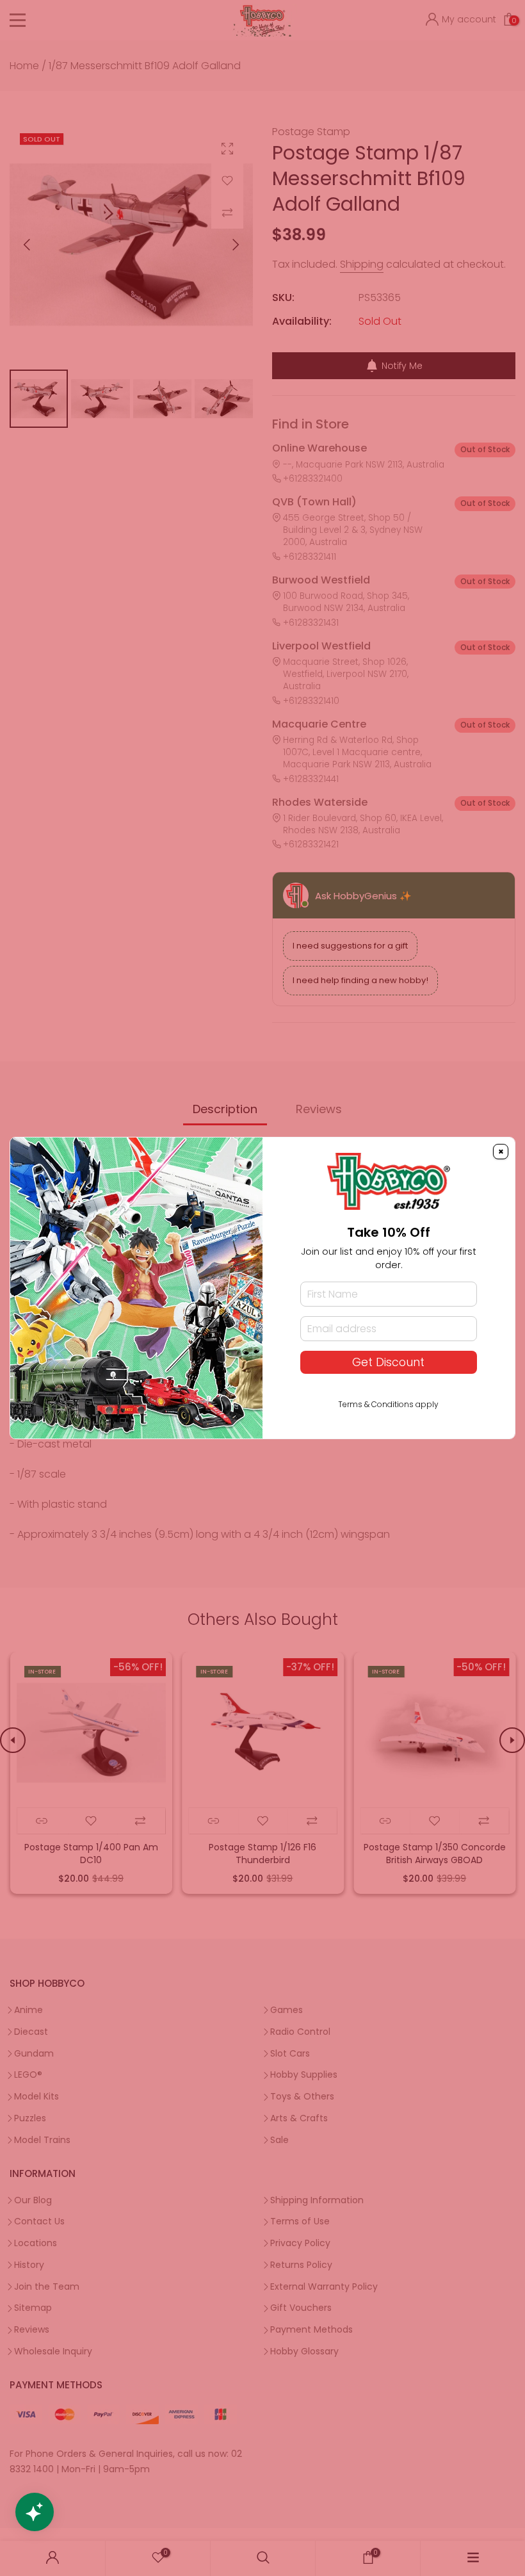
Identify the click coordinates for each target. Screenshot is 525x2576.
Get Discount (388, 1362)
